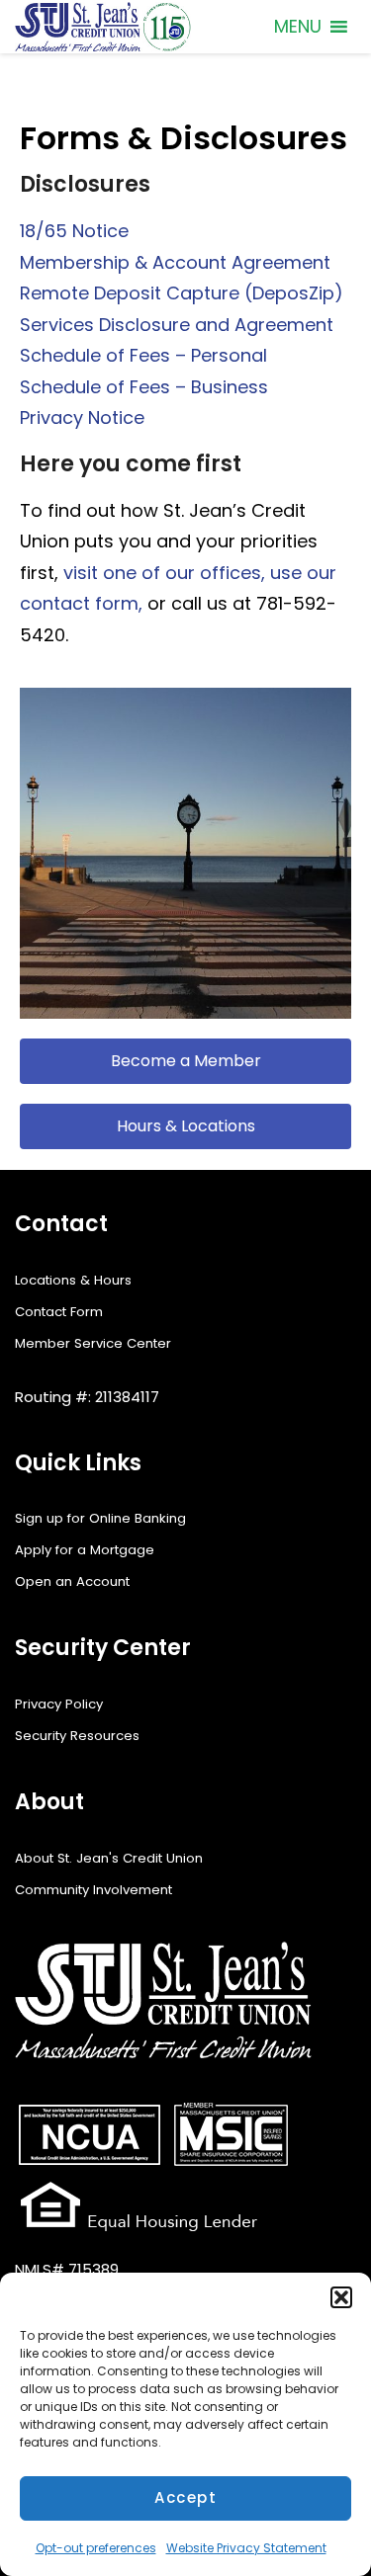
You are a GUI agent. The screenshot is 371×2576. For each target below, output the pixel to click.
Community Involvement (93, 1890)
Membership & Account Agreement (175, 262)
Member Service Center (93, 1343)
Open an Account (72, 1581)
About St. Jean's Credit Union (109, 1858)
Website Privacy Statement (246, 2548)
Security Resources (77, 1736)
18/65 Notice (74, 231)
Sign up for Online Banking (100, 1518)
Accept (185, 2497)
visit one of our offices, (164, 573)
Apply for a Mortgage (85, 1550)
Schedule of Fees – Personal (143, 355)
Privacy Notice (82, 417)
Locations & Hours (73, 1280)
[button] (341, 2297)
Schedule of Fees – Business (144, 387)
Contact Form (59, 1312)
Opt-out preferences (96, 2548)
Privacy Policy (59, 1704)
